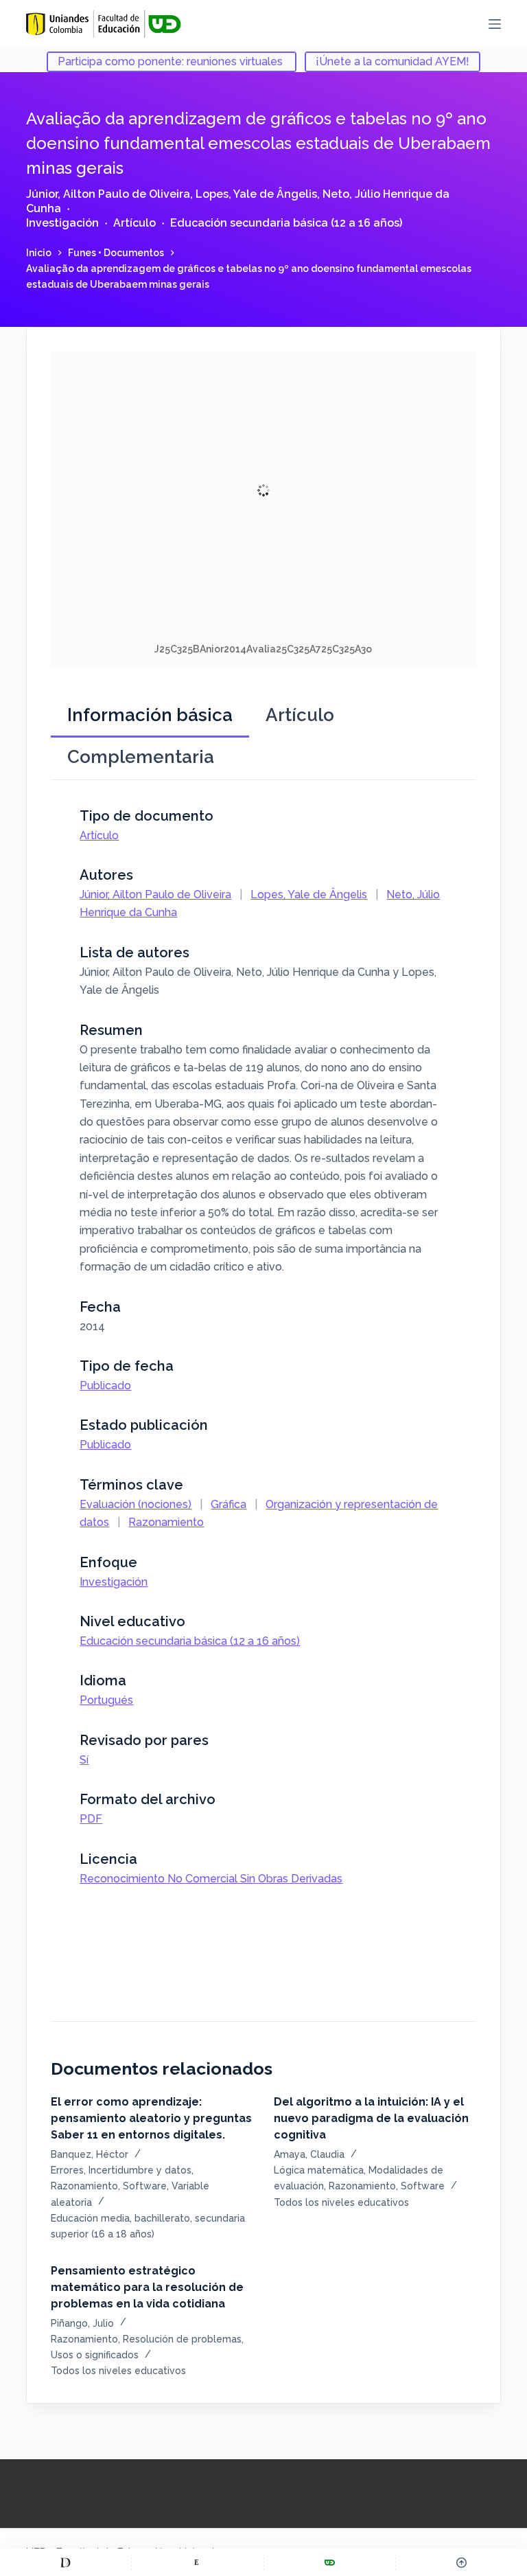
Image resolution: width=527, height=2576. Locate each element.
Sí (84, 1760)
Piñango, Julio (82, 2323)
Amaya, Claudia (309, 2154)
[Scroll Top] (461, 2562)
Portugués (106, 1700)
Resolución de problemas (182, 2339)
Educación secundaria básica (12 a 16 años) (286, 223)
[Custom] (66, 2562)
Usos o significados (95, 2355)
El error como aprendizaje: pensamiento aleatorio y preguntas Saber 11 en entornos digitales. (151, 2118)
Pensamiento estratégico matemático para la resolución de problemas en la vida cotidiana (147, 2287)
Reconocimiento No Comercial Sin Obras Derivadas (211, 1879)
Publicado (105, 1386)
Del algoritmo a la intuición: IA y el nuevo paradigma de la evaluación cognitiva (371, 2118)
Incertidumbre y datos (140, 2170)
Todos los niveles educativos (341, 2202)
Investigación (62, 223)
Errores (67, 2170)
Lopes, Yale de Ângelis (256, 194)
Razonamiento (166, 1522)
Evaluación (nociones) (136, 1504)
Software (145, 2186)
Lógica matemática (319, 2170)
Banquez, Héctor (90, 2154)
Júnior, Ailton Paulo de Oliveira (108, 194)
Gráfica (229, 1504)
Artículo (134, 223)
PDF (91, 1819)
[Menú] (495, 24)
